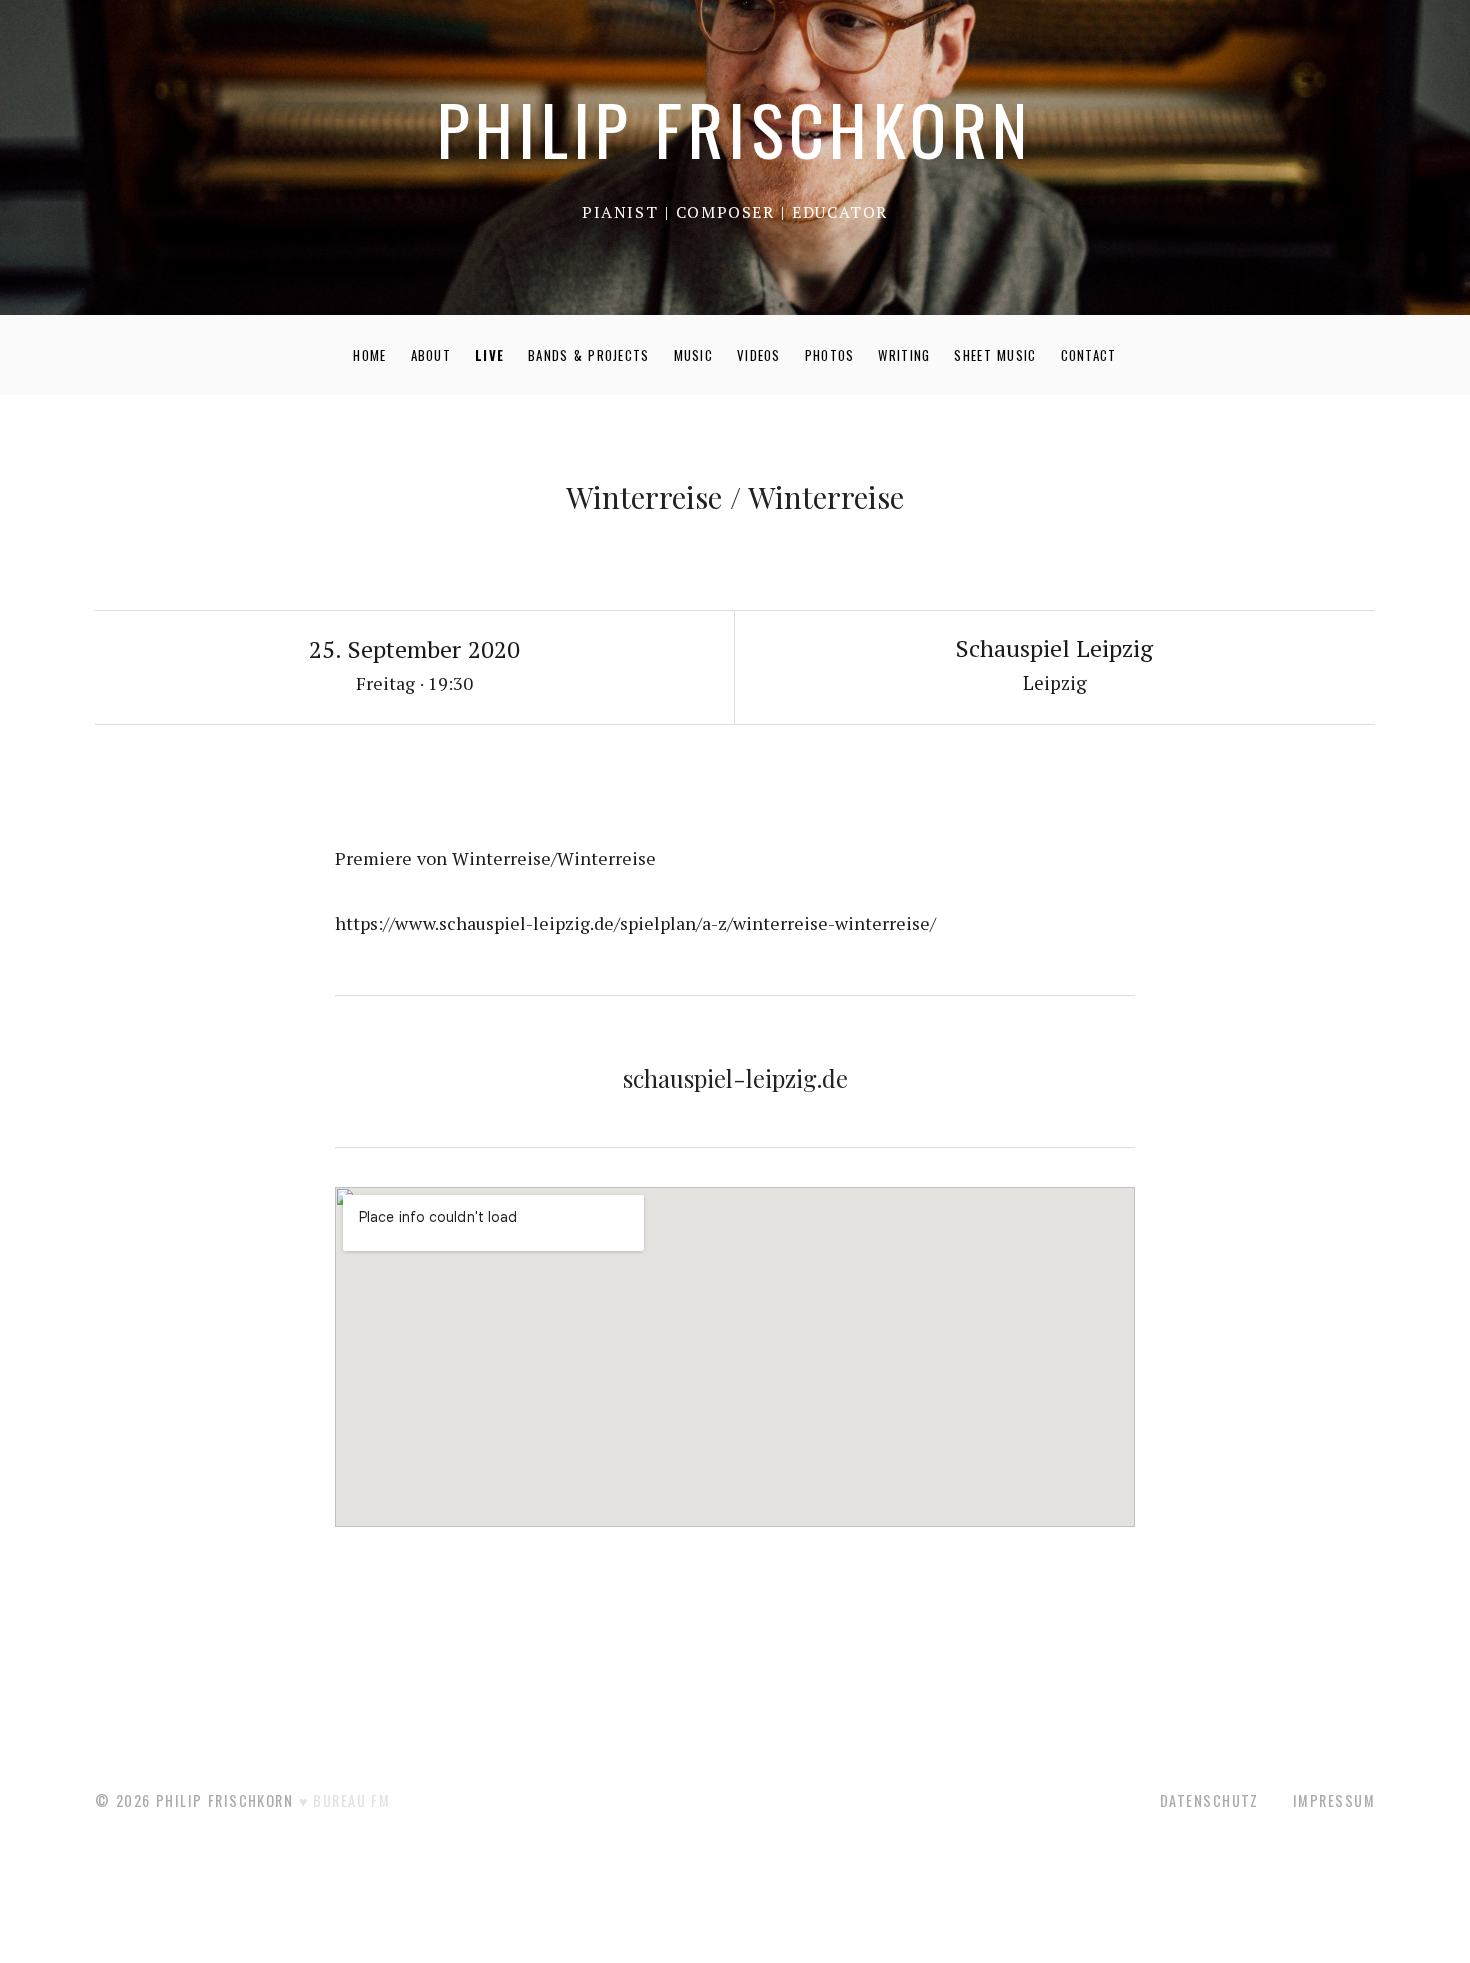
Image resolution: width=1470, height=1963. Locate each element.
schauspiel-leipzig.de (735, 1078)
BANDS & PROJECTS (589, 355)
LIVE (489, 355)
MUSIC (694, 355)
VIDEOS (759, 355)
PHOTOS (830, 355)
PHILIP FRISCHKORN (734, 128)
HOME (369, 355)
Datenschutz (1209, 1800)
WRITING (904, 355)
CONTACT (1089, 355)
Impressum (1334, 1800)
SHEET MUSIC (995, 355)
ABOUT (431, 355)
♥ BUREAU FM (345, 1800)
